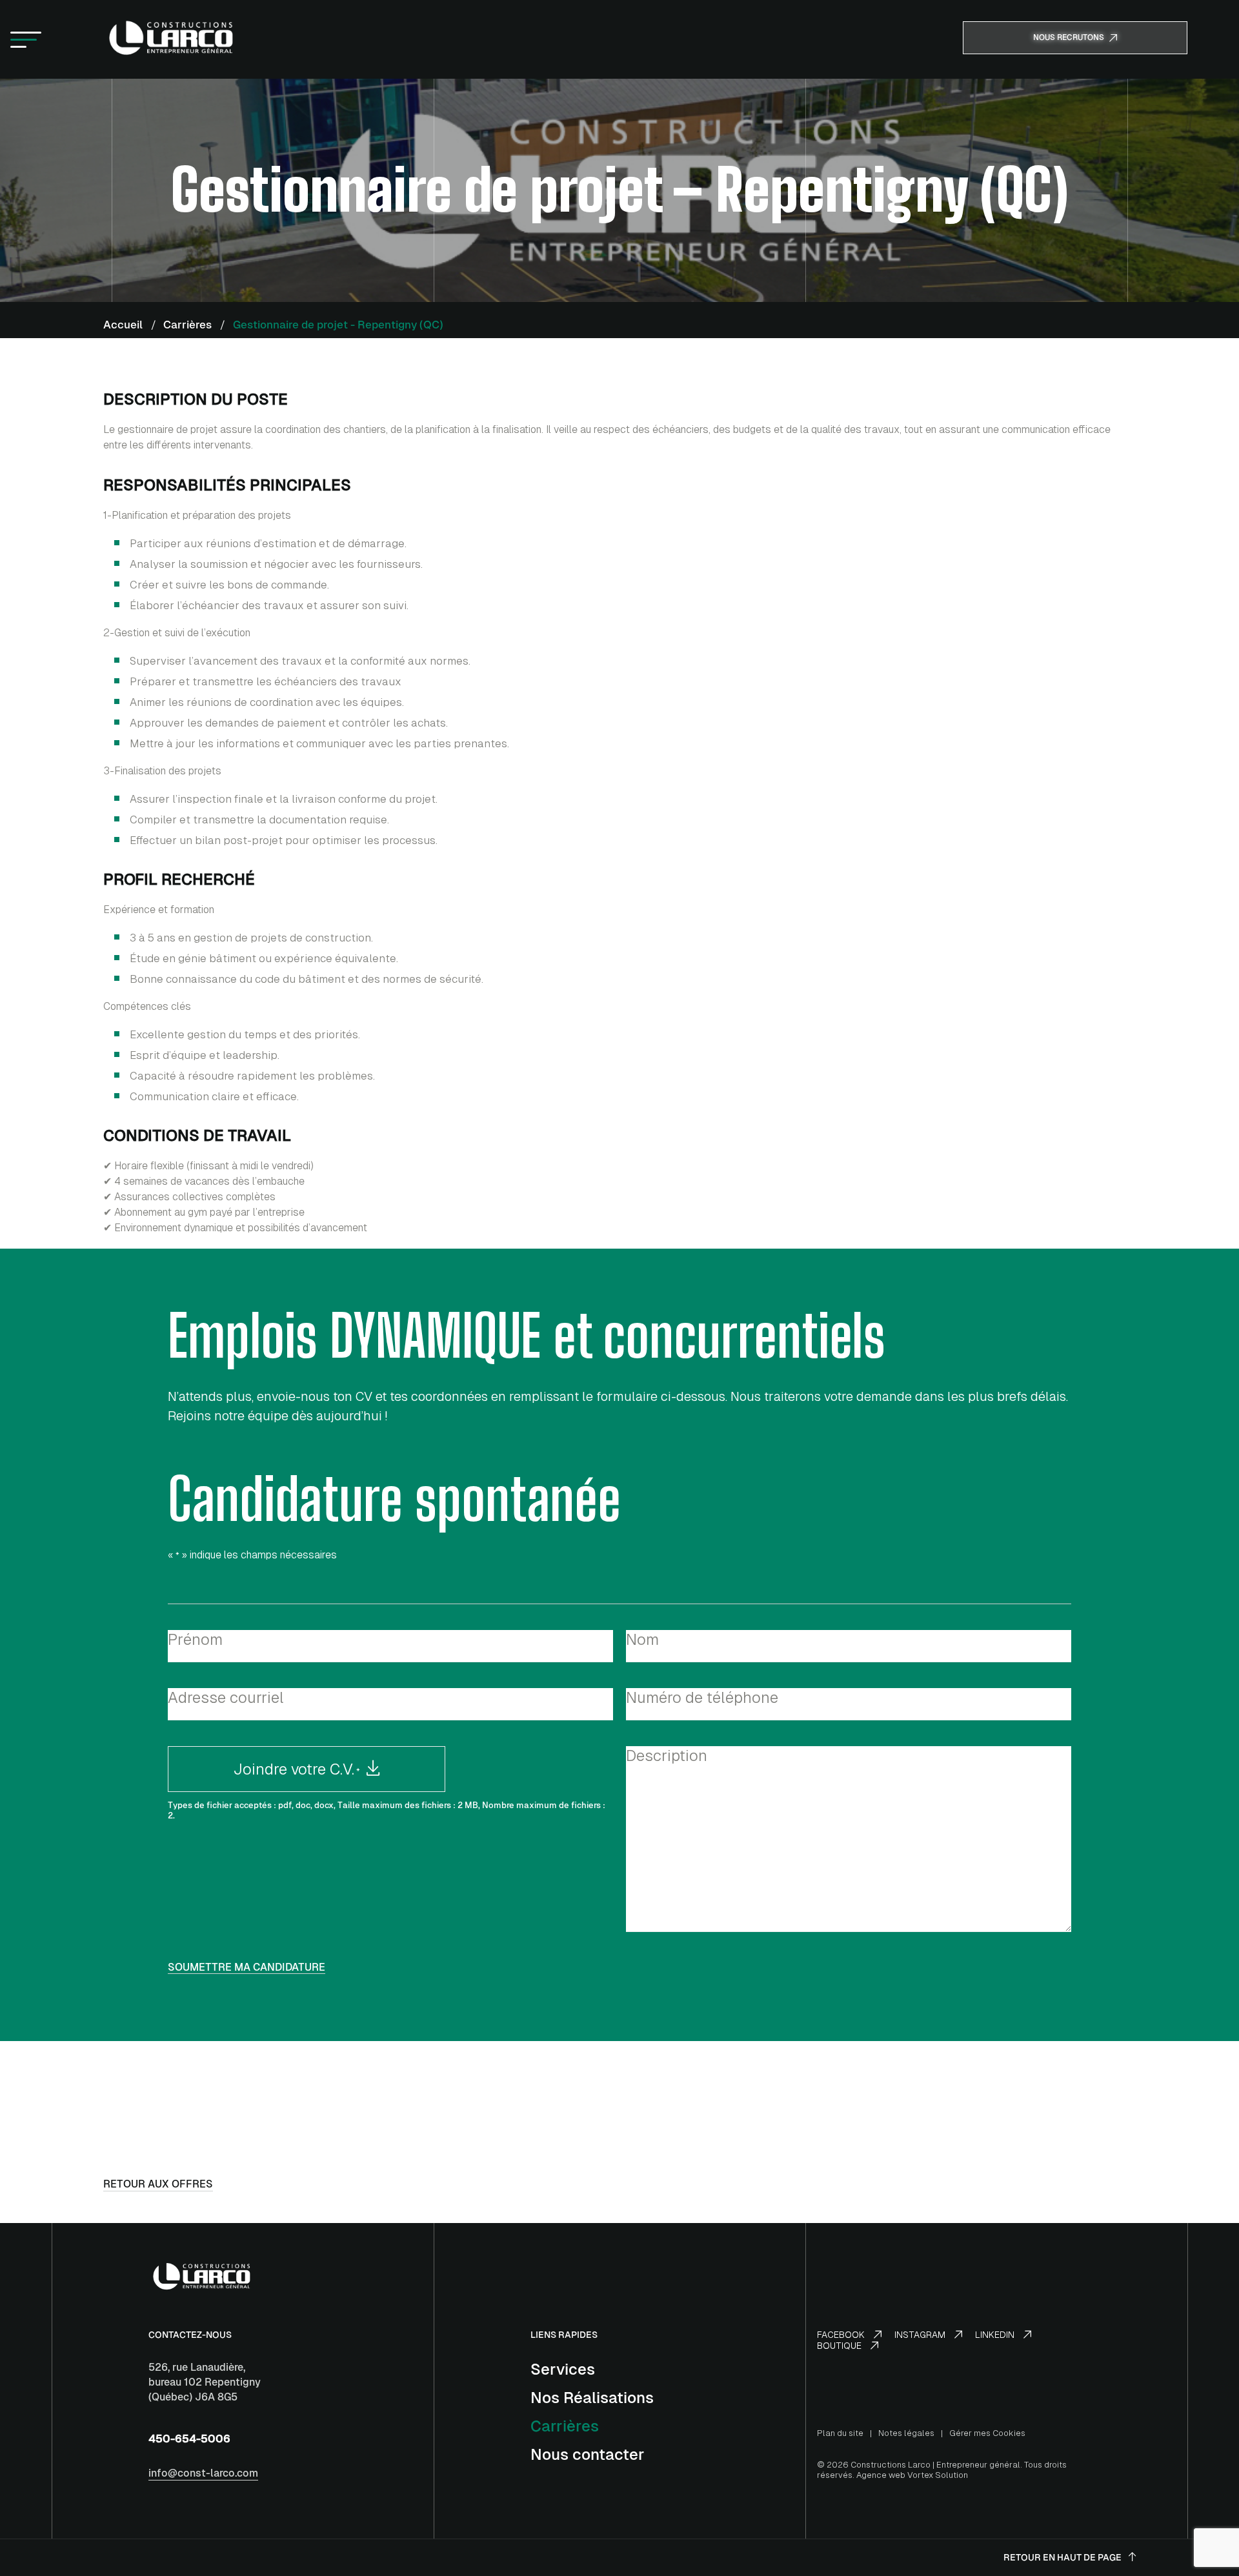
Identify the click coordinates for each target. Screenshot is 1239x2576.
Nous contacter (588, 2454)
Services (563, 2369)
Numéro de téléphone (702, 1697)
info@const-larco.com (203, 2473)
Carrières (565, 2426)
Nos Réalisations (592, 2398)
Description (667, 1756)
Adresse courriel (226, 1697)
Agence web (881, 2475)
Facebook (842, 2335)
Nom (642, 1639)
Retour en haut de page (1063, 2557)
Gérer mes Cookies (987, 2433)
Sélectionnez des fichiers (390, 1766)
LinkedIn (996, 2335)
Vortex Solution (938, 2475)
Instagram (921, 2335)
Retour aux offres (158, 2184)
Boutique (841, 2346)
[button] (26, 39)
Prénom (195, 1639)
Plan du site (840, 2433)
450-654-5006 (189, 2438)
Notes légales (906, 2433)
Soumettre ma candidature (247, 1968)
